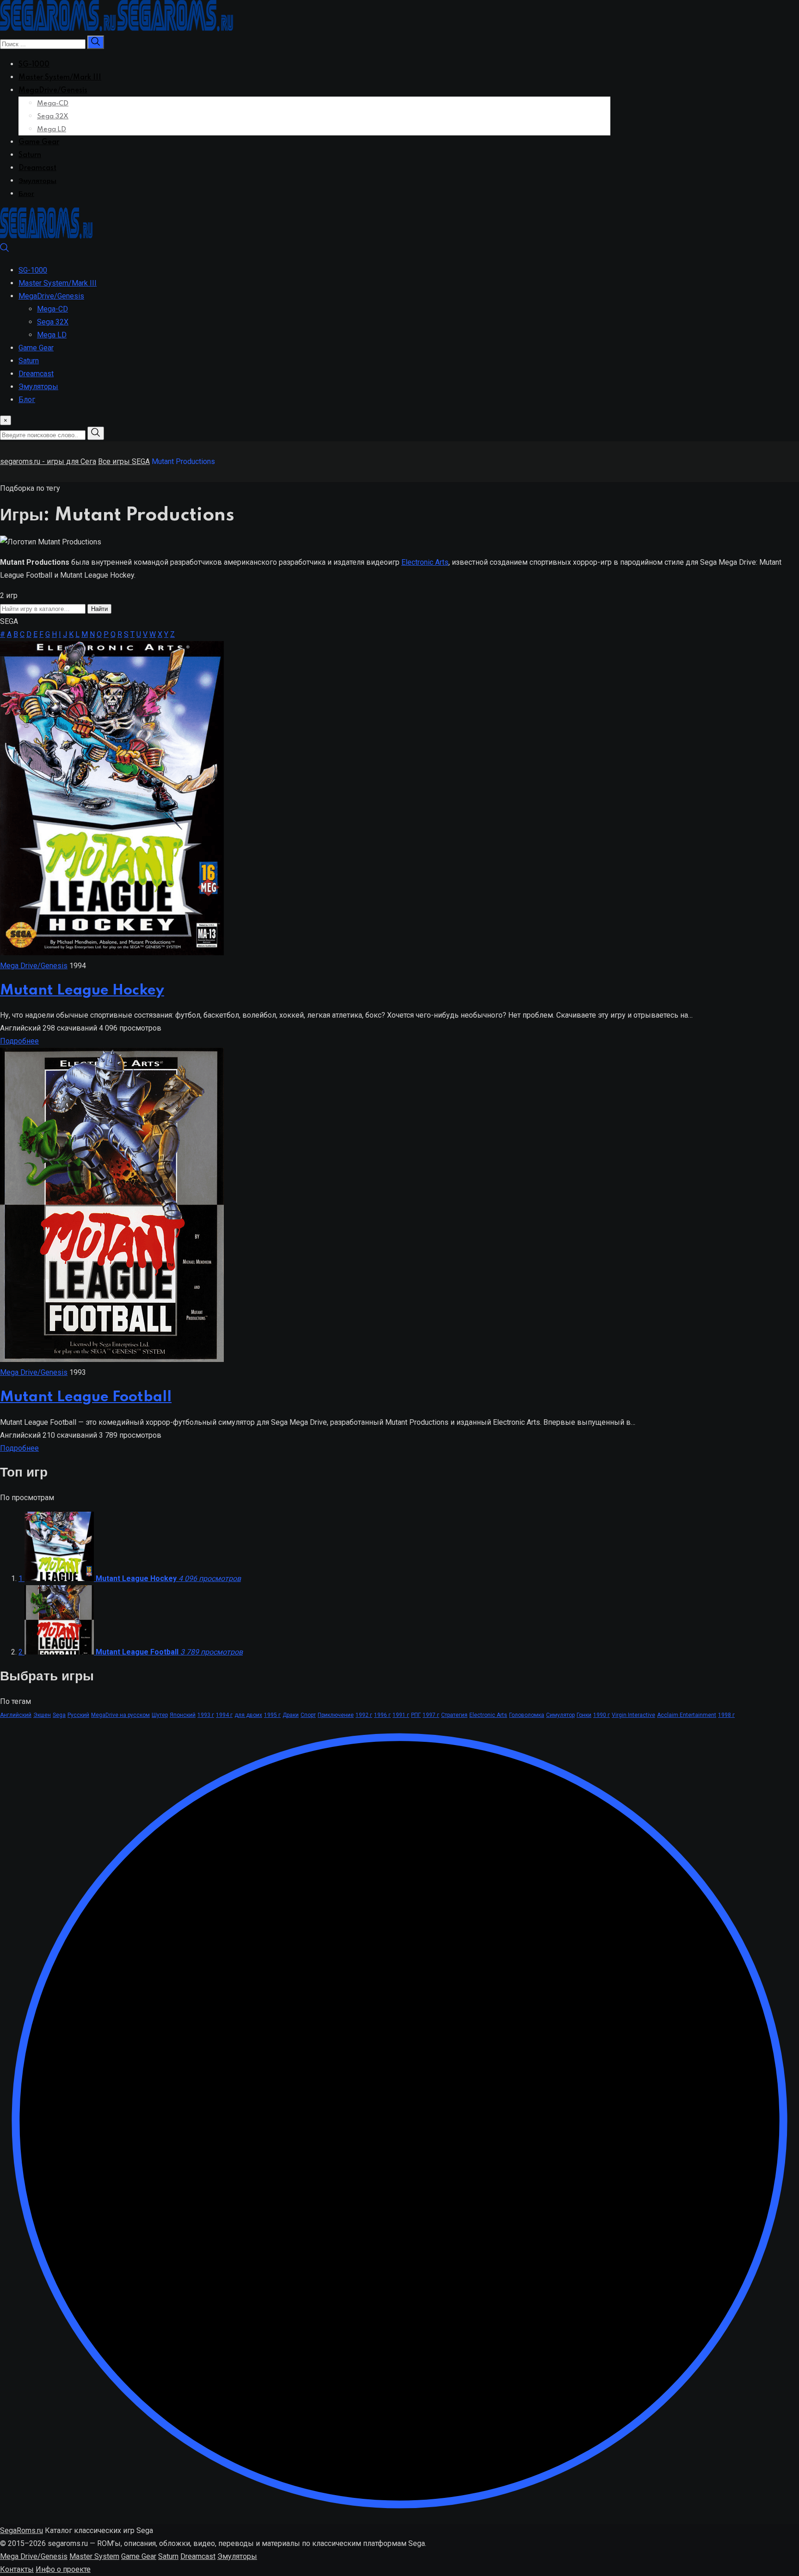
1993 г (206, 1715)
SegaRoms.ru (22, 2530)
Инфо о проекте (63, 2569)
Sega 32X (53, 116)
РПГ (416, 1715)
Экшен (42, 1715)
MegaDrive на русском (120, 1715)
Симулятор (560, 1715)
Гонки (584, 1715)
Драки (291, 1715)
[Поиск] (5, 250)
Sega (59, 1715)
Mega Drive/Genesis (34, 966)
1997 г (431, 1715)
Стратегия (454, 1715)
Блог (26, 194)
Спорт (308, 1715)
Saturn (30, 155)
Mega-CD (53, 104)
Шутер (160, 1715)
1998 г (726, 1715)
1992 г (364, 1715)
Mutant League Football (86, 1397)
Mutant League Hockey (82, 991)
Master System (94, 2556)
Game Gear (39, 142)
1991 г (401, 1715)
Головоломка (527, 1715)
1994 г (224, 1715)
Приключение (336, 1715)
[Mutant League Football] (112, 1359)
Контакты (17, 2569)
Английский (16, 1715)
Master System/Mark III (60, 78)
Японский (183, 1715)
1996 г (382, 1715)
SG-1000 (34, 65)
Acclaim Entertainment (687, 1715)
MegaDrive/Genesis (53, 91)
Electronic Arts (425, 562)
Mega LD (52, 129)
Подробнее (19, 1041)
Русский (78, 1715)
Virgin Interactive (633, 1715)
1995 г (272, 1715)
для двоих (248, 1715)
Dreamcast (37, 168)
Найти (99, 609)
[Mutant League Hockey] (112, 953)
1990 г (602, 1715)
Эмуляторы (37, 181)
